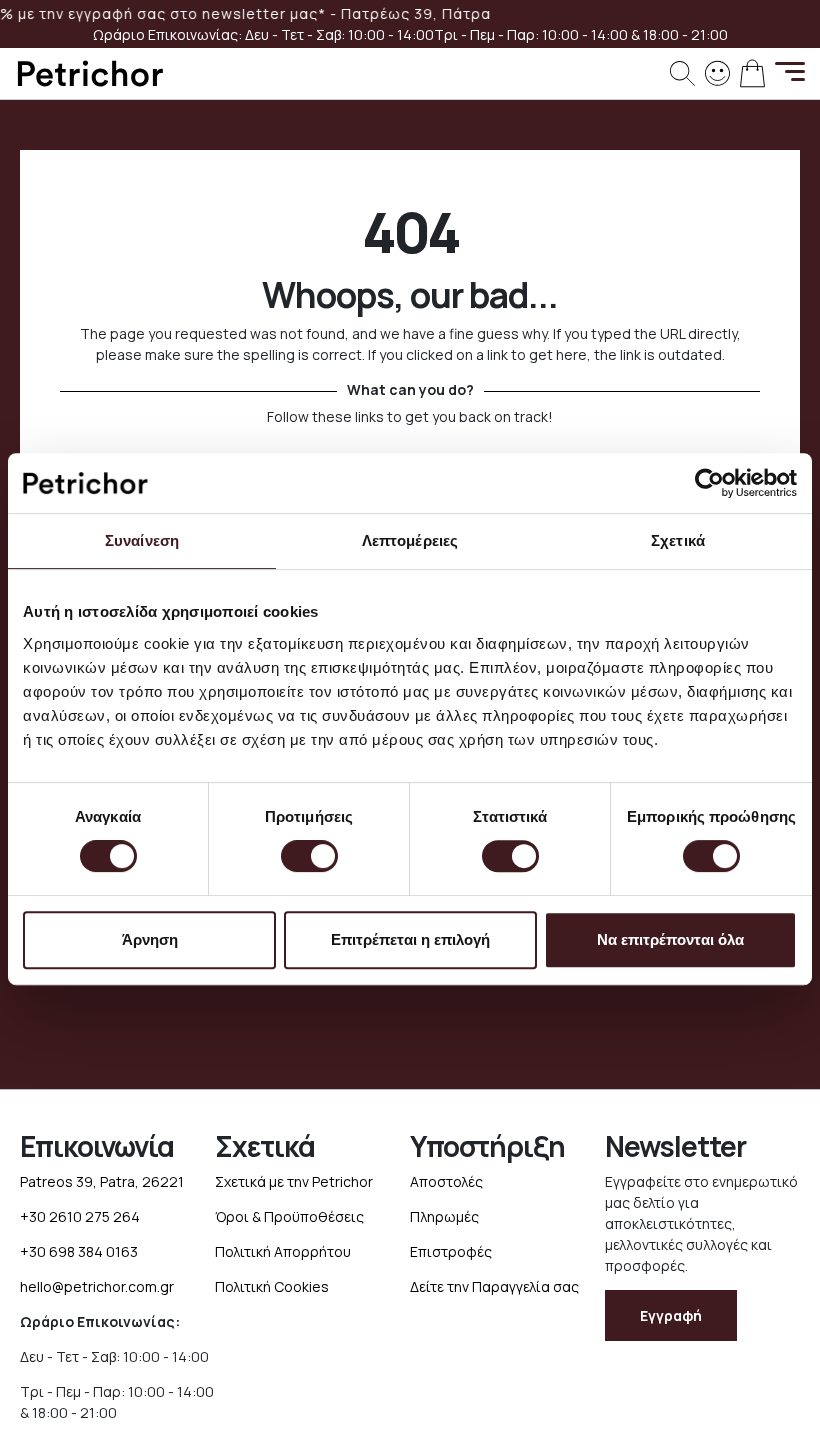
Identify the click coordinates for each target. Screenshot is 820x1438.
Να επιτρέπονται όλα (670, 939)
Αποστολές (446, 1181)
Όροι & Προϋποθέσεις (289, 1216)
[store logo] (90, 73)
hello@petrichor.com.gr (97, 1286)
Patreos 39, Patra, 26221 (102, 1181)
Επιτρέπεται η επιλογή (410, 939)
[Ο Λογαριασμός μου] (717, 71)
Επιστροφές (451, 1251)
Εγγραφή (671, 1315)
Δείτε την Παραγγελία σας (494, 1286)
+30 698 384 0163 (79, 1251)
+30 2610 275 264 (80, 1216)
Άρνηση (150, 939)
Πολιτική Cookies (272, 1286)
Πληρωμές (444, 1216)
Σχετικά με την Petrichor (294, 1181)
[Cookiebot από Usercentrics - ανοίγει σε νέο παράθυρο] (709, 483)
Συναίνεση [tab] (142, 540)
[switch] (309, 858)
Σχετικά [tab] (678, 540)
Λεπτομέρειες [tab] (410, 540)
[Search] (682, 73)
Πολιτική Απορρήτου (283, 1251)
